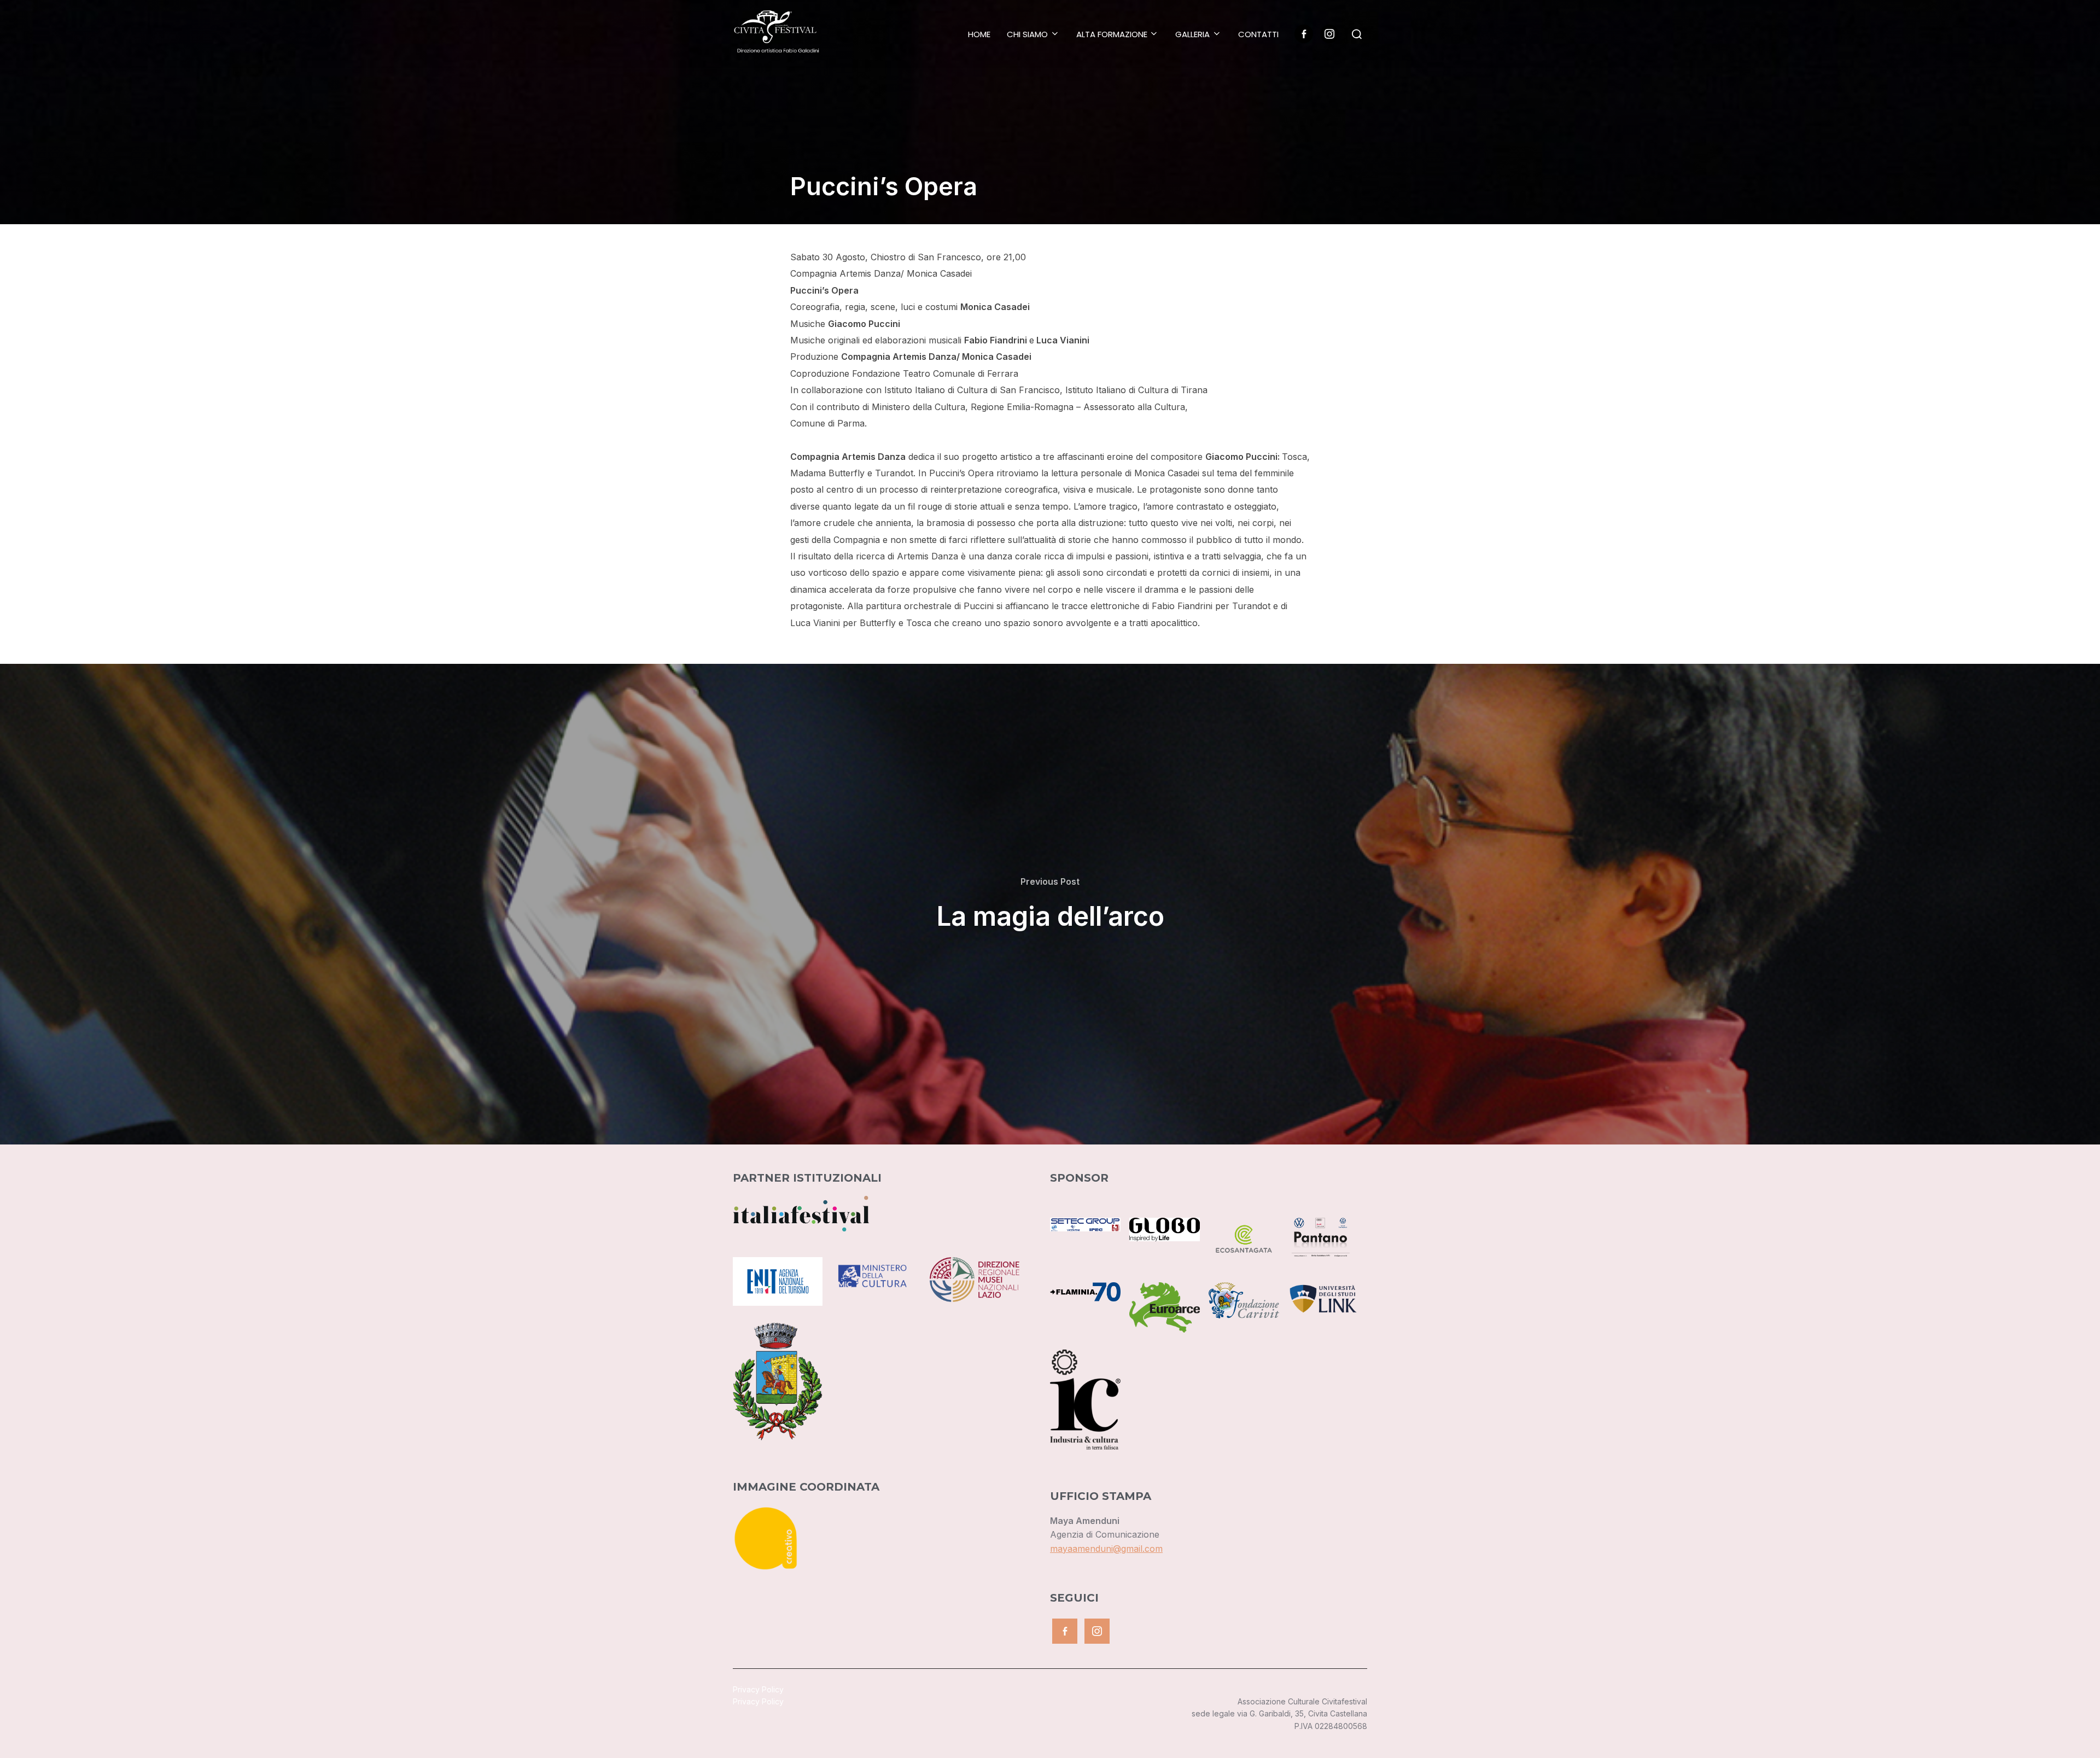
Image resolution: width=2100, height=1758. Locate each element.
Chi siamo (1027, 34)
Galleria (1192, 34)
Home (979, 34)
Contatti (1258, 34)
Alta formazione (1112, 34)
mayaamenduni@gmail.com (1106, 1549)
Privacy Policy (758, 1689)
